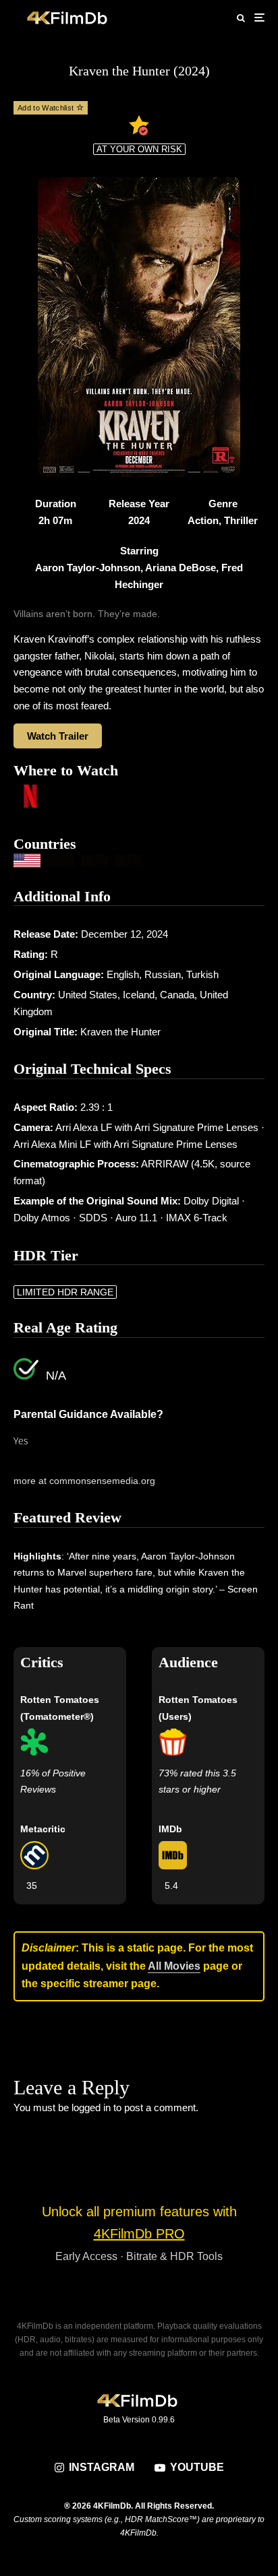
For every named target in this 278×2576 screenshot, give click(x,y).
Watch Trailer (58, 736)
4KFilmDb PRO (139, 2234)
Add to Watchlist (47, 108)
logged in (91, 2107)
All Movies (174, 1966)
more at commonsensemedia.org (84, 1481)
